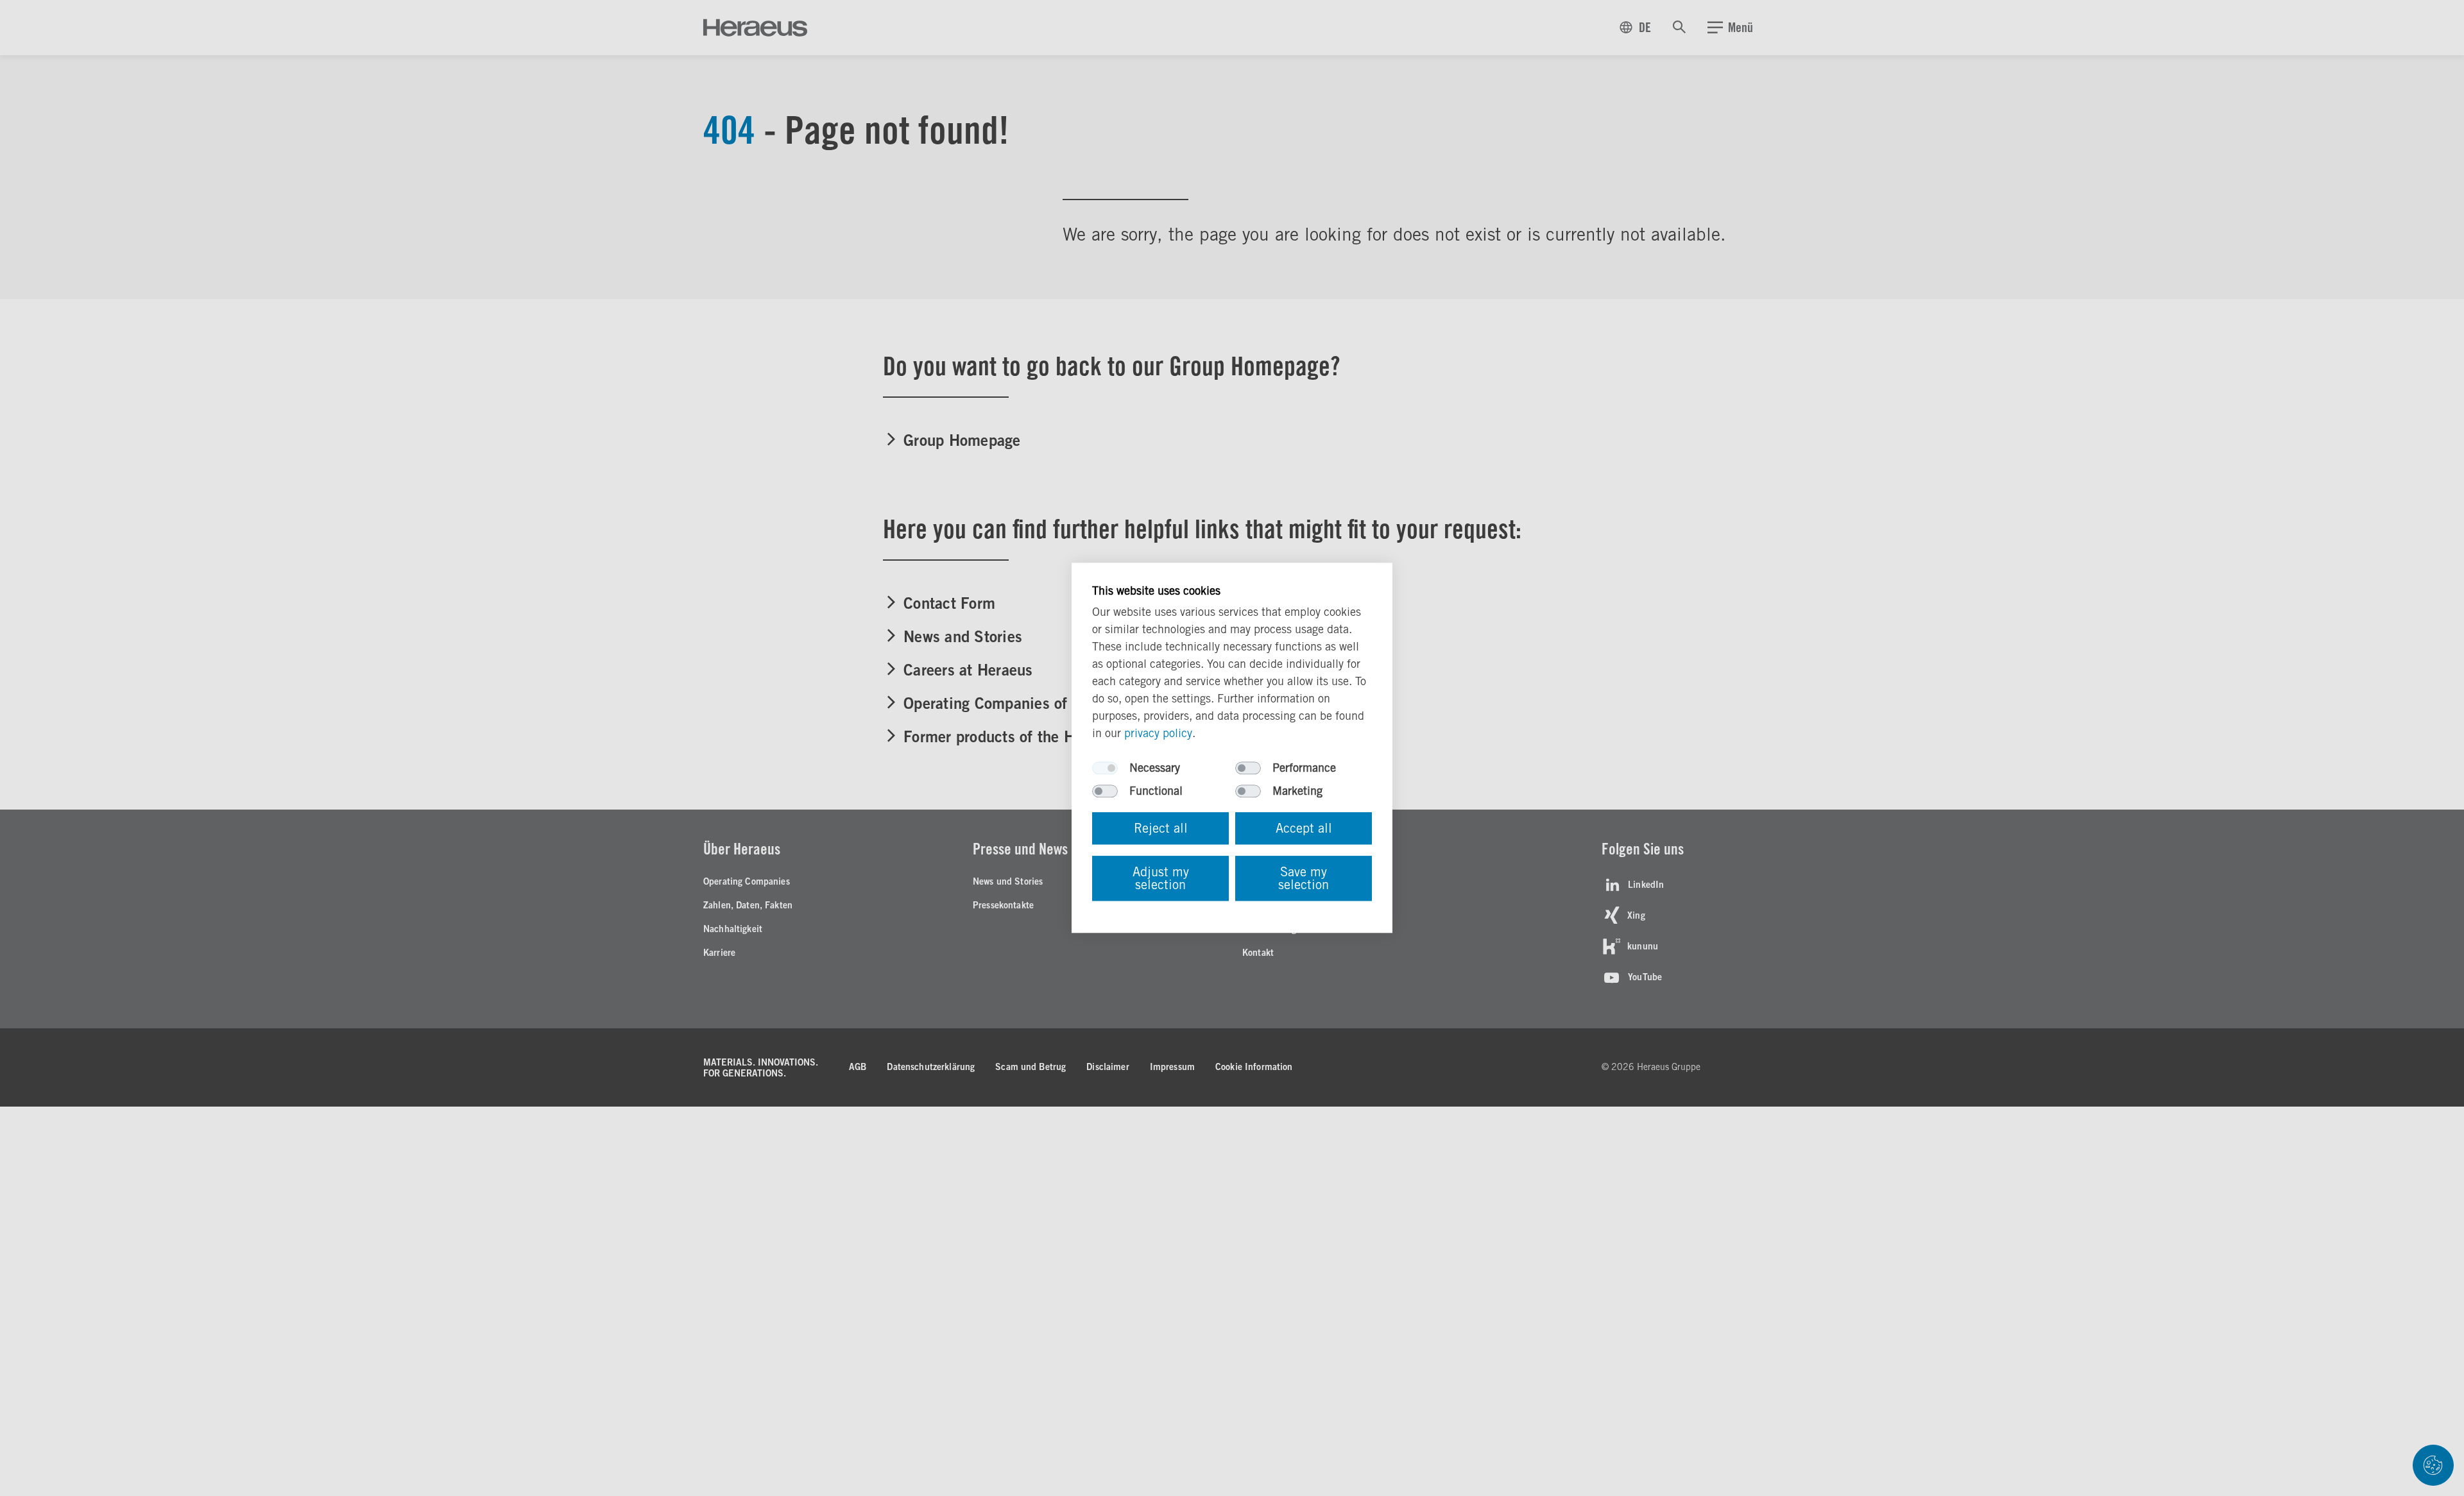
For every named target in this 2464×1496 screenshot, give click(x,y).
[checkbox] (1105, 769)
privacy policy (1158, 734)
